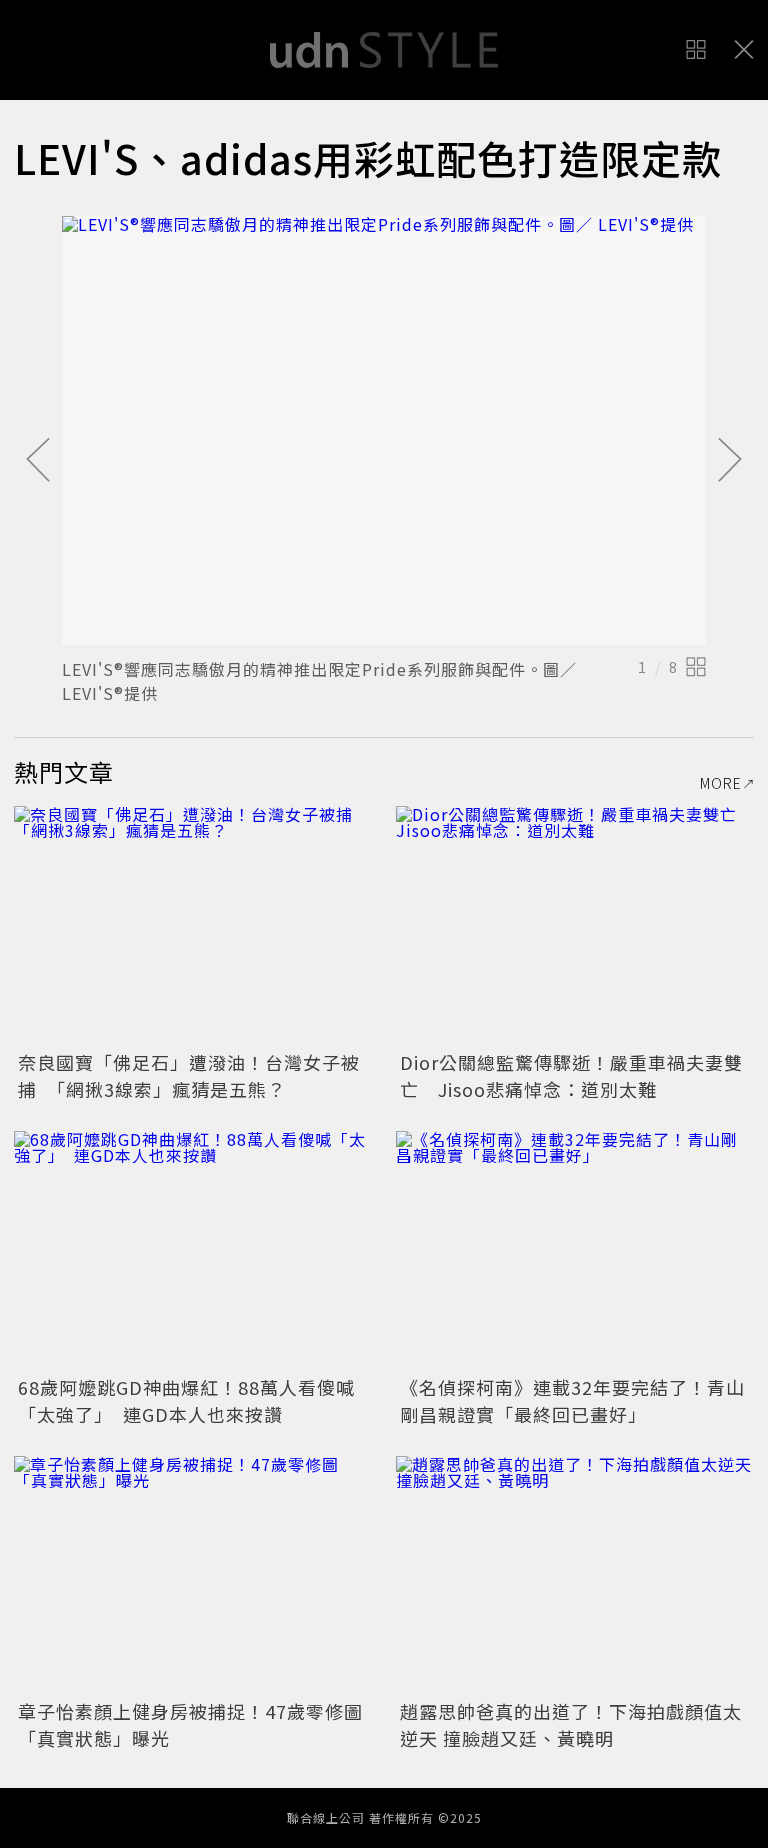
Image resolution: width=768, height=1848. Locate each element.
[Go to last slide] (38, 461)
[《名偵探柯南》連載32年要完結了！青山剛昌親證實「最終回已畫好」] (575, 1250)
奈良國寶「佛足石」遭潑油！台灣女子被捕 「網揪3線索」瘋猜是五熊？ (189, 1075)
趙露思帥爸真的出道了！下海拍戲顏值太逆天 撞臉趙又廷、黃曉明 (571, 1724)
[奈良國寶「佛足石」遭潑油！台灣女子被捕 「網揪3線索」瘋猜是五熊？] (193, 925)
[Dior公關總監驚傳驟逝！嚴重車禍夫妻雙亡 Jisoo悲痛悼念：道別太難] (575, 925)
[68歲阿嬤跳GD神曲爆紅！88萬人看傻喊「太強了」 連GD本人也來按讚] (193, 1250)
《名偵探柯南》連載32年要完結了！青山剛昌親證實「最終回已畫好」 (572, 1400)
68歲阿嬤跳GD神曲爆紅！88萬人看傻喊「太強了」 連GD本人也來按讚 (186, 1400)
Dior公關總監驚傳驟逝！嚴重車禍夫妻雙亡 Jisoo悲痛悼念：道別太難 (571, 1075)
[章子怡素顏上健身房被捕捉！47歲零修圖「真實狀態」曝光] (193, 1575)
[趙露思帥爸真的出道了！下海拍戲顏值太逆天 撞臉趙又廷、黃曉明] (575, 1575)
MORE (721, 783)
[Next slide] (730, 461)
